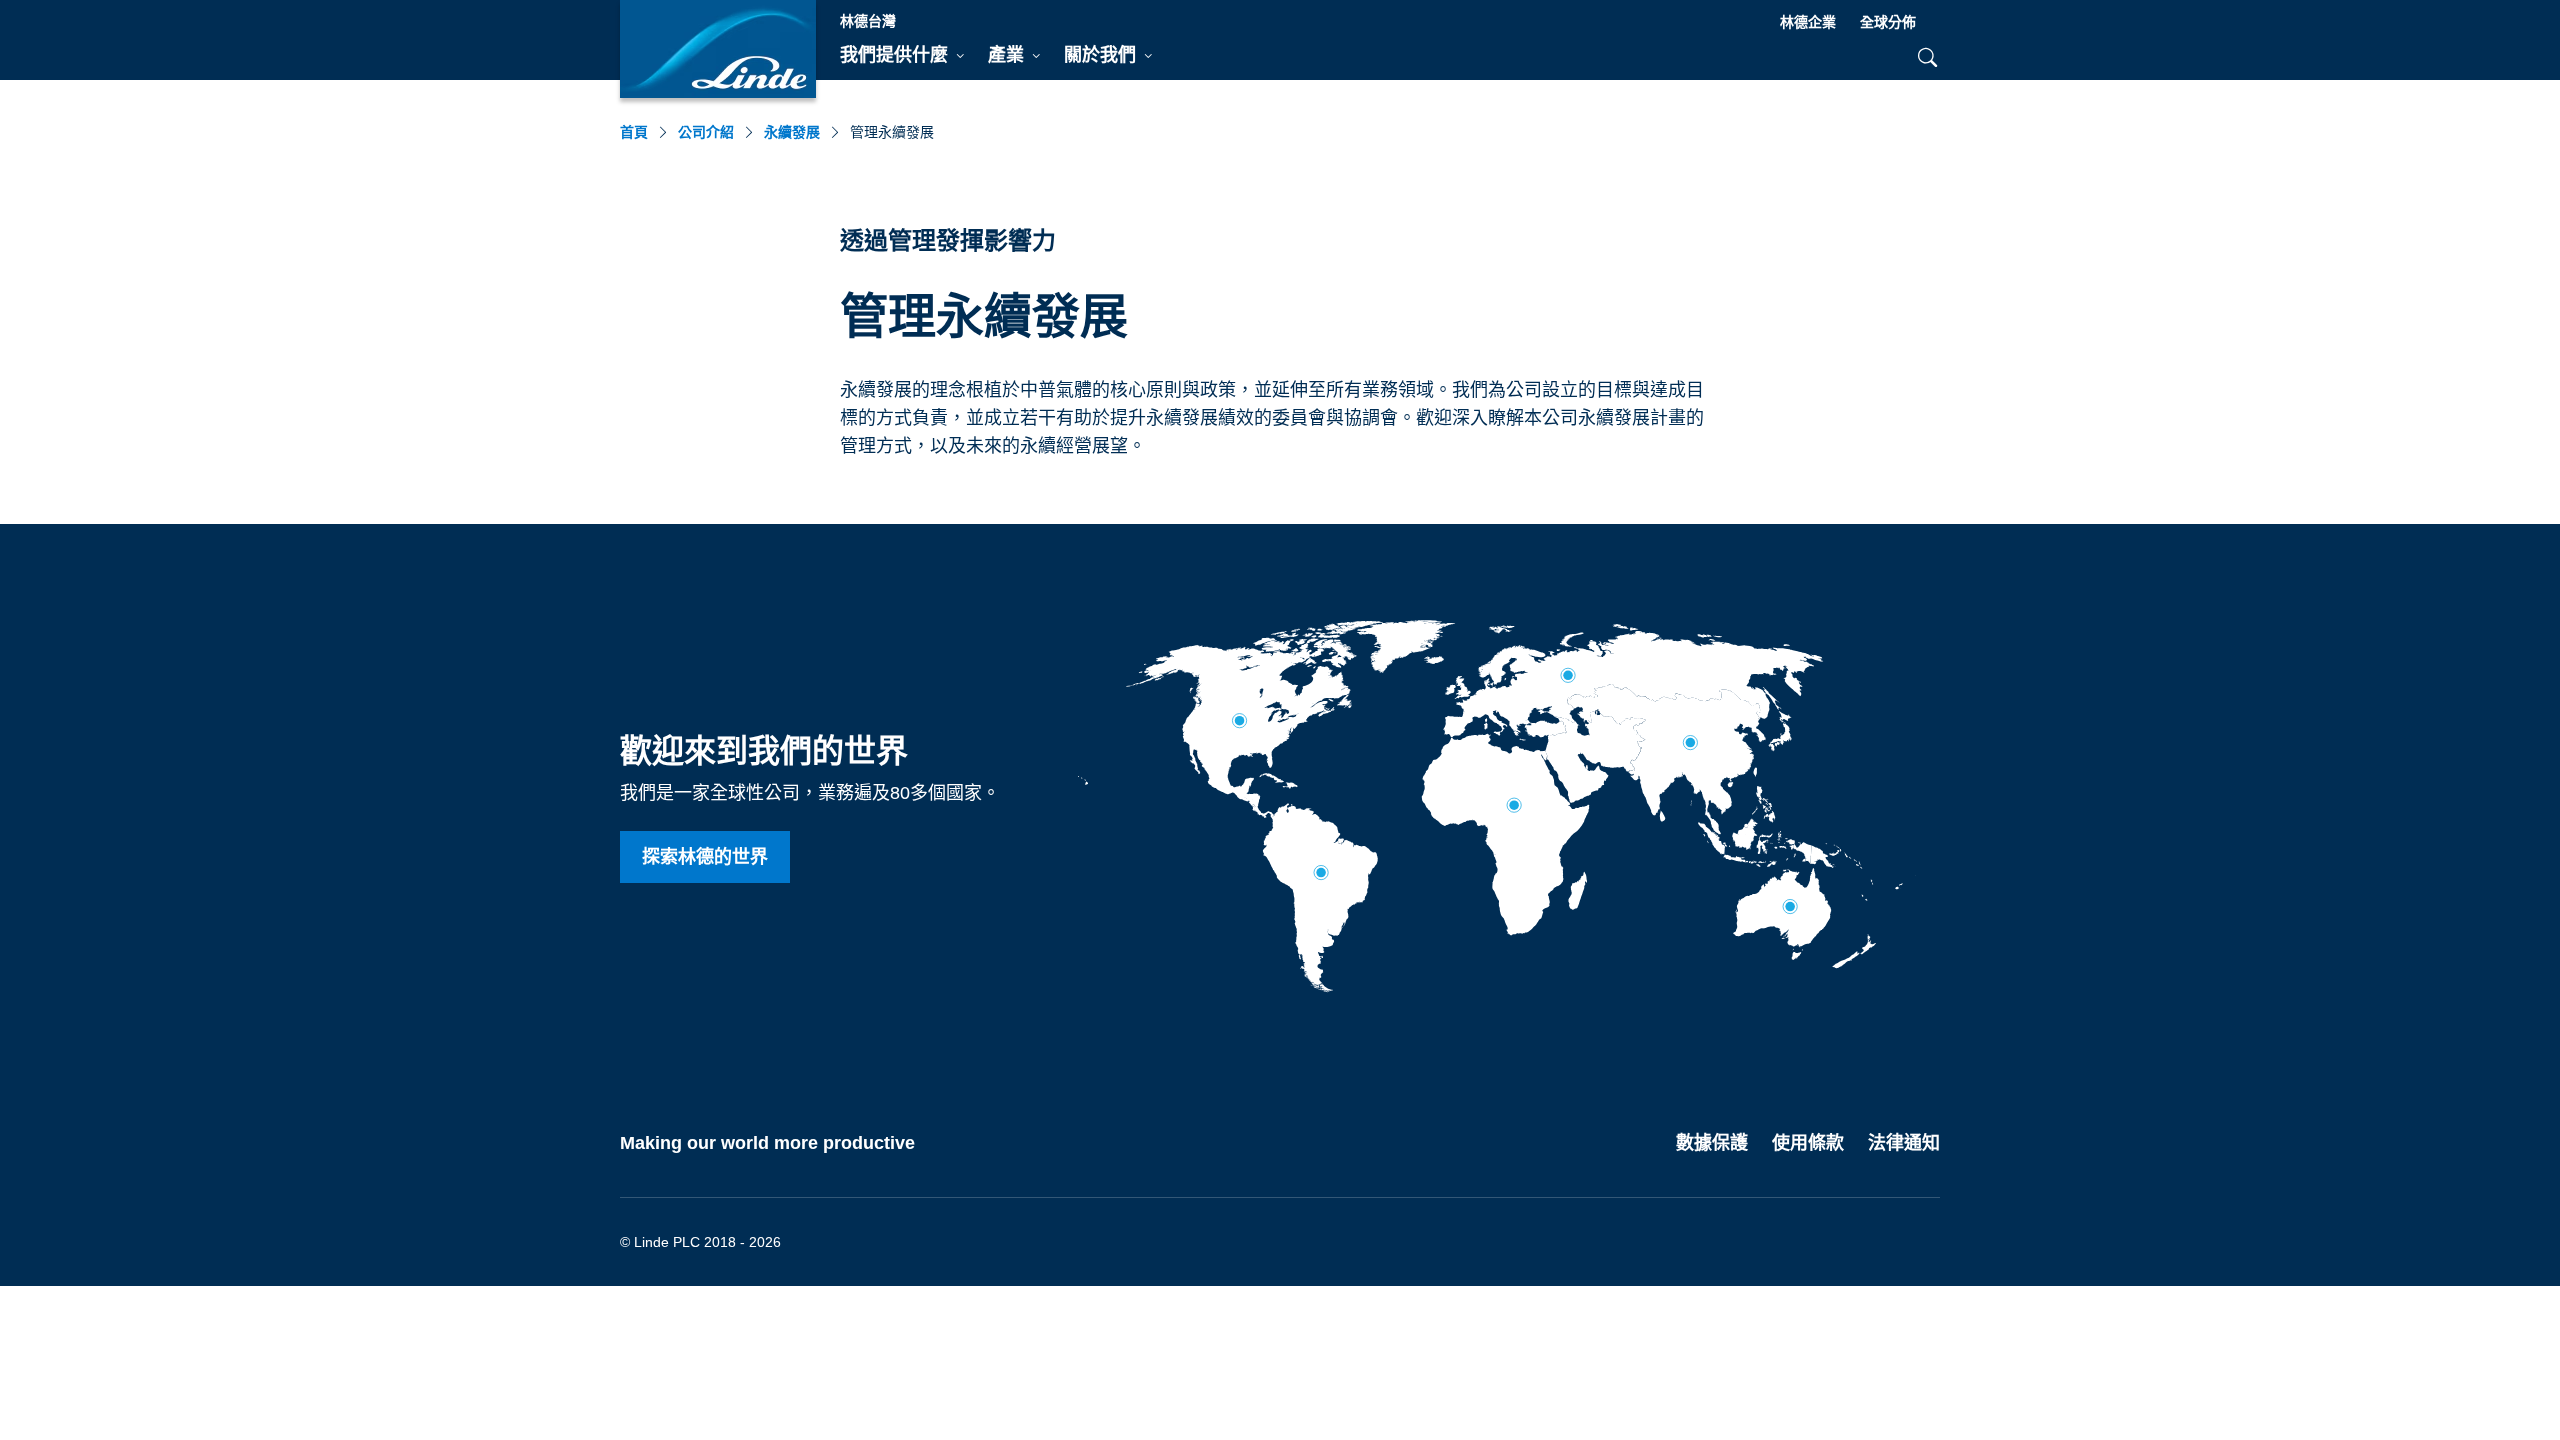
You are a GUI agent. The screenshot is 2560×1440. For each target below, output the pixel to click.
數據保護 (1712, 1143)
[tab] (902, 56)
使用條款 (1808, 1143)
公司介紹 (706, 132)
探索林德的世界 (705, 857)
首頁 (634, 132)
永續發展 (792, 132)
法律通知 (1904, 1143)
